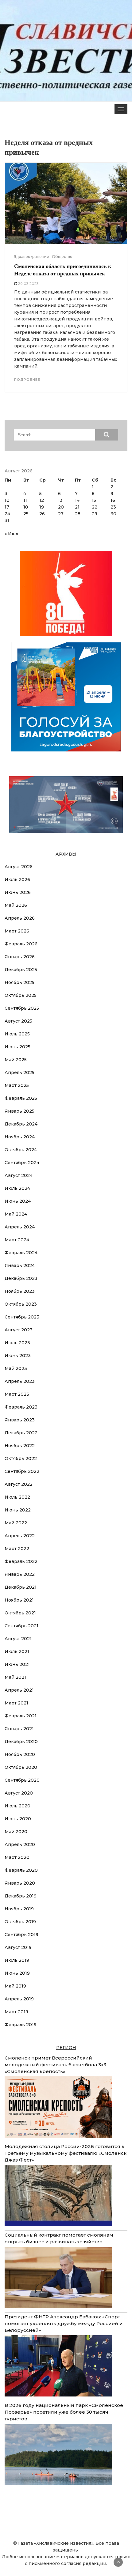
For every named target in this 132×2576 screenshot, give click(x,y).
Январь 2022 (20, 1574)
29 (95, 514)
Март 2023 (17, 1394)
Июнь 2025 (17, 1047)
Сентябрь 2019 (21, 1935)
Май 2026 (16, 905)
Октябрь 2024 (21, 1150)
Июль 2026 (17, 879)
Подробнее (27, 380)
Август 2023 (19, 1330)
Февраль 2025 (21, 1098)
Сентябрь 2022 (22, 1471)
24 (7, 514)
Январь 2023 (20, 1420)
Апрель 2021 (19, 1690)
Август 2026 (19, 867)
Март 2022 (17, 1549)
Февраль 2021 (21, 1716)
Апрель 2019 (19, 1999)
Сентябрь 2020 (22, 1780)
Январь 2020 (20, 1883)
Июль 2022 (17, 1497)
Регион (66, 2048)
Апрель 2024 (20, 1227)
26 (42, 514)
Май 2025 (16, 1060)
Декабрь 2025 (21, 970)
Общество (62, 257)
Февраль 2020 (21, 1870)
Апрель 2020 (20, 1844)
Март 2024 (17, 1240)
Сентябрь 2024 (22, 1163)
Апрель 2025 (19, 1072)
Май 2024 (16, 1214)
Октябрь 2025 (21, 995)
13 (60, 500)
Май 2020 (16, 1832)
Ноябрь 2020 (20, 1754)
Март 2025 (17, 1085)
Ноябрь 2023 (20, 1291)
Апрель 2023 (20, 1381)
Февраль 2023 (21, 1407)
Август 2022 (19, 1484)
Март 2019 (16, 2012)
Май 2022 (16, 1523)
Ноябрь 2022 (20, 1446)
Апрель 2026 (20, 918)
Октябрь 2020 (21, 1767)
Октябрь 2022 (21, 1458)
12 (42, 500)
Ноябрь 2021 (19, 1600)
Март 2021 (16, 1703)
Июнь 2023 (18, 1356)
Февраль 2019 (21, 2025)
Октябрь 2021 (20, 1613)
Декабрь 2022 (21, 1433)
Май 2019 (15, 1986)
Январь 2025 (19, 1111)
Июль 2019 (17, 1960)
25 (26, 514)
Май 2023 (16, 1368)
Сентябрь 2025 (22, 1008)
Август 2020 (19, 1793)
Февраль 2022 (21, 1561)
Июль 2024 (17, 1188)
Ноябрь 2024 (20, 1137)
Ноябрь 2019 (19, 1909)
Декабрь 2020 (21, 1742)
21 (77, 507)
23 (113, 507)
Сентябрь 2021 (21, 1626)
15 (94, 500)
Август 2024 (19, 1175)
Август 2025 (18, 1021)
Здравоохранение (32, 257)
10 (7, 500)
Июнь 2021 (17, 1664)
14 (77, 500)
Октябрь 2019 (20, 1922)
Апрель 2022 (20, 1536)
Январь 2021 (19, 1729)
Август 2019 (18, 1947)
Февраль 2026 (21, 944)
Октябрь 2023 (21, 1304)
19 (42, 507)
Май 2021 (15, 1677)
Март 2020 (17, 1857)
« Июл (11, 534)
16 (113, 500)
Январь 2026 (20, 957)
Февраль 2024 (21, 1253)
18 (26, 507)
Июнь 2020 (18, 1819)
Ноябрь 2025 (19, 982)
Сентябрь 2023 (22, 1317)
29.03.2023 (28, 284)
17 (7, 507)
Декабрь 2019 (21, 1896)
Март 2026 (17, 931)
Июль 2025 (17, 1034)
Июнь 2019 (17, 1973)
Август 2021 (18, 1639)
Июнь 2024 (18, 1201)
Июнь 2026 (18, 892)
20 (61, 507)
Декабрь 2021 (21, 1587)
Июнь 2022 (18, 1510)
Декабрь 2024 (21, 1124)
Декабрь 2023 (21, 1278)
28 (78, 514)
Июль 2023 (17, 1343)
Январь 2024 (20, 1265)
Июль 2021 (17, 1651)
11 (25, 500)
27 (61, 514)
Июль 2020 (17, 1806)
